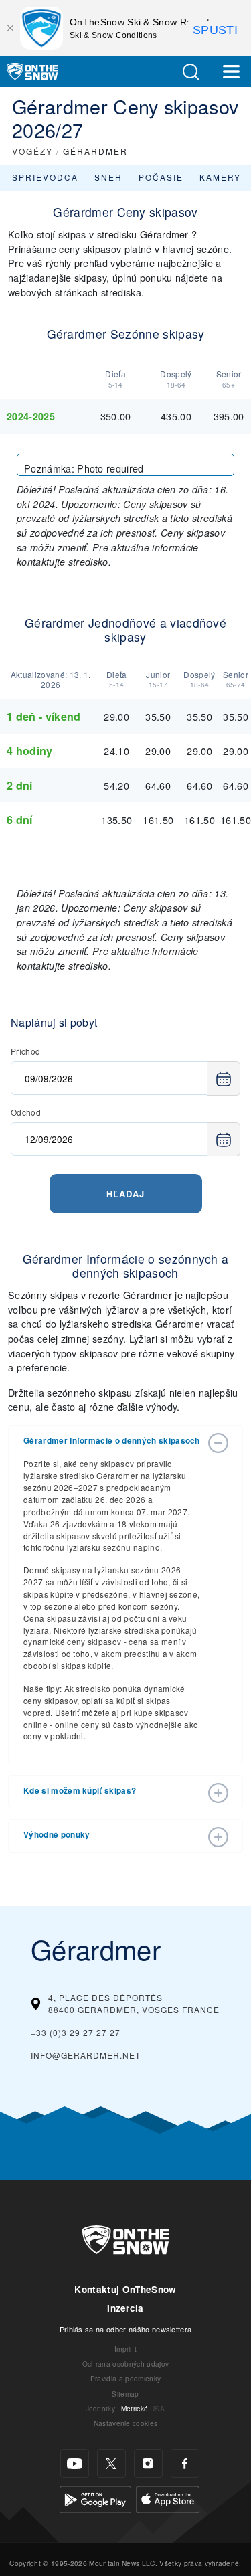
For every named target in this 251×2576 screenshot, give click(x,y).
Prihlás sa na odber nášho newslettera (126, 2329)
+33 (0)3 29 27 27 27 (76, 2032)
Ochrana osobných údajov (125, 2364)
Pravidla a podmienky (125, 2378)
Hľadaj (125, 1194)
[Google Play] (95, 2498)
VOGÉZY (32, 151)
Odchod (26, 1112)
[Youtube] (75, 2463)
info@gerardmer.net (86, 2055)
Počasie (161, 177)
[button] (191, 72)
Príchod (25, 1051)
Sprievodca (45, 177)
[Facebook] (185, 2463)
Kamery (220, 177)
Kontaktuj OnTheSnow (125, 2289)
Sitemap (125, 2394)
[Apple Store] (168, 2498)
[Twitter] (111, 2463)
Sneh (108, 177)
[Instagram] (148, 2463)
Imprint (125, 2349)
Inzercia (125, 2308)
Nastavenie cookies (126, 2423)
